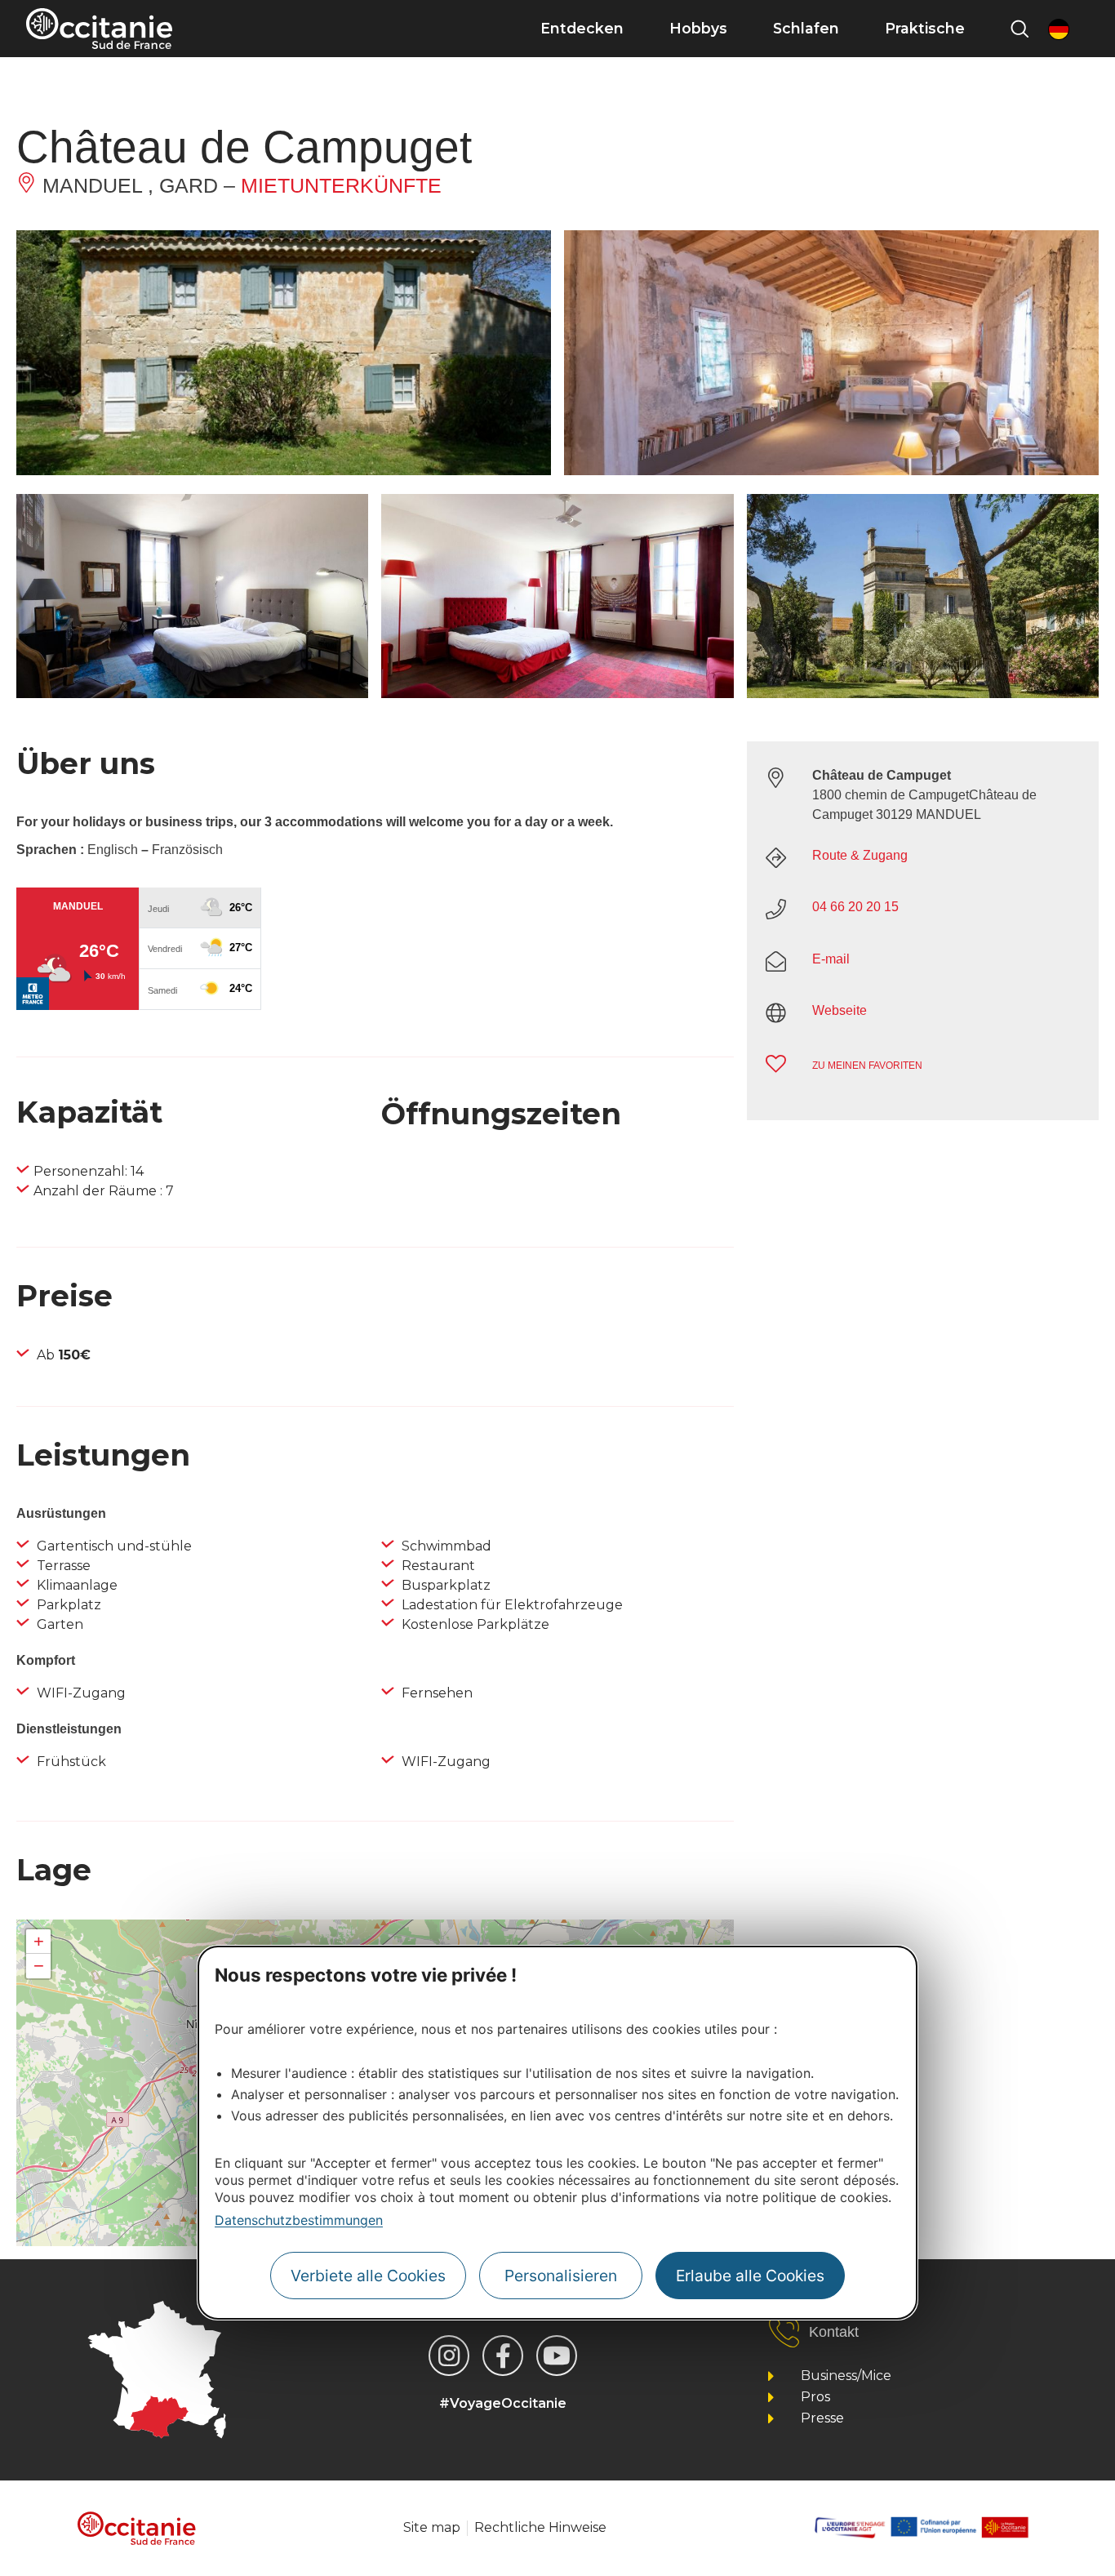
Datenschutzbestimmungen (299, 2220)
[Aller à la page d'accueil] (99, 29)
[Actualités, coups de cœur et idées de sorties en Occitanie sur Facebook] (503, 2356)
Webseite (840, 1010)
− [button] (39, 1966)
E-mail (831, 959)
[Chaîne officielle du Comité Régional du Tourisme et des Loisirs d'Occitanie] (557, 2356)
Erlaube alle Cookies (750, 2276)
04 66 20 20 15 (855, 907)
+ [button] (39, 1941)
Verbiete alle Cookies (368, 2276)
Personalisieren (561, 2276)
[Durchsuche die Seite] (1019, 29)
